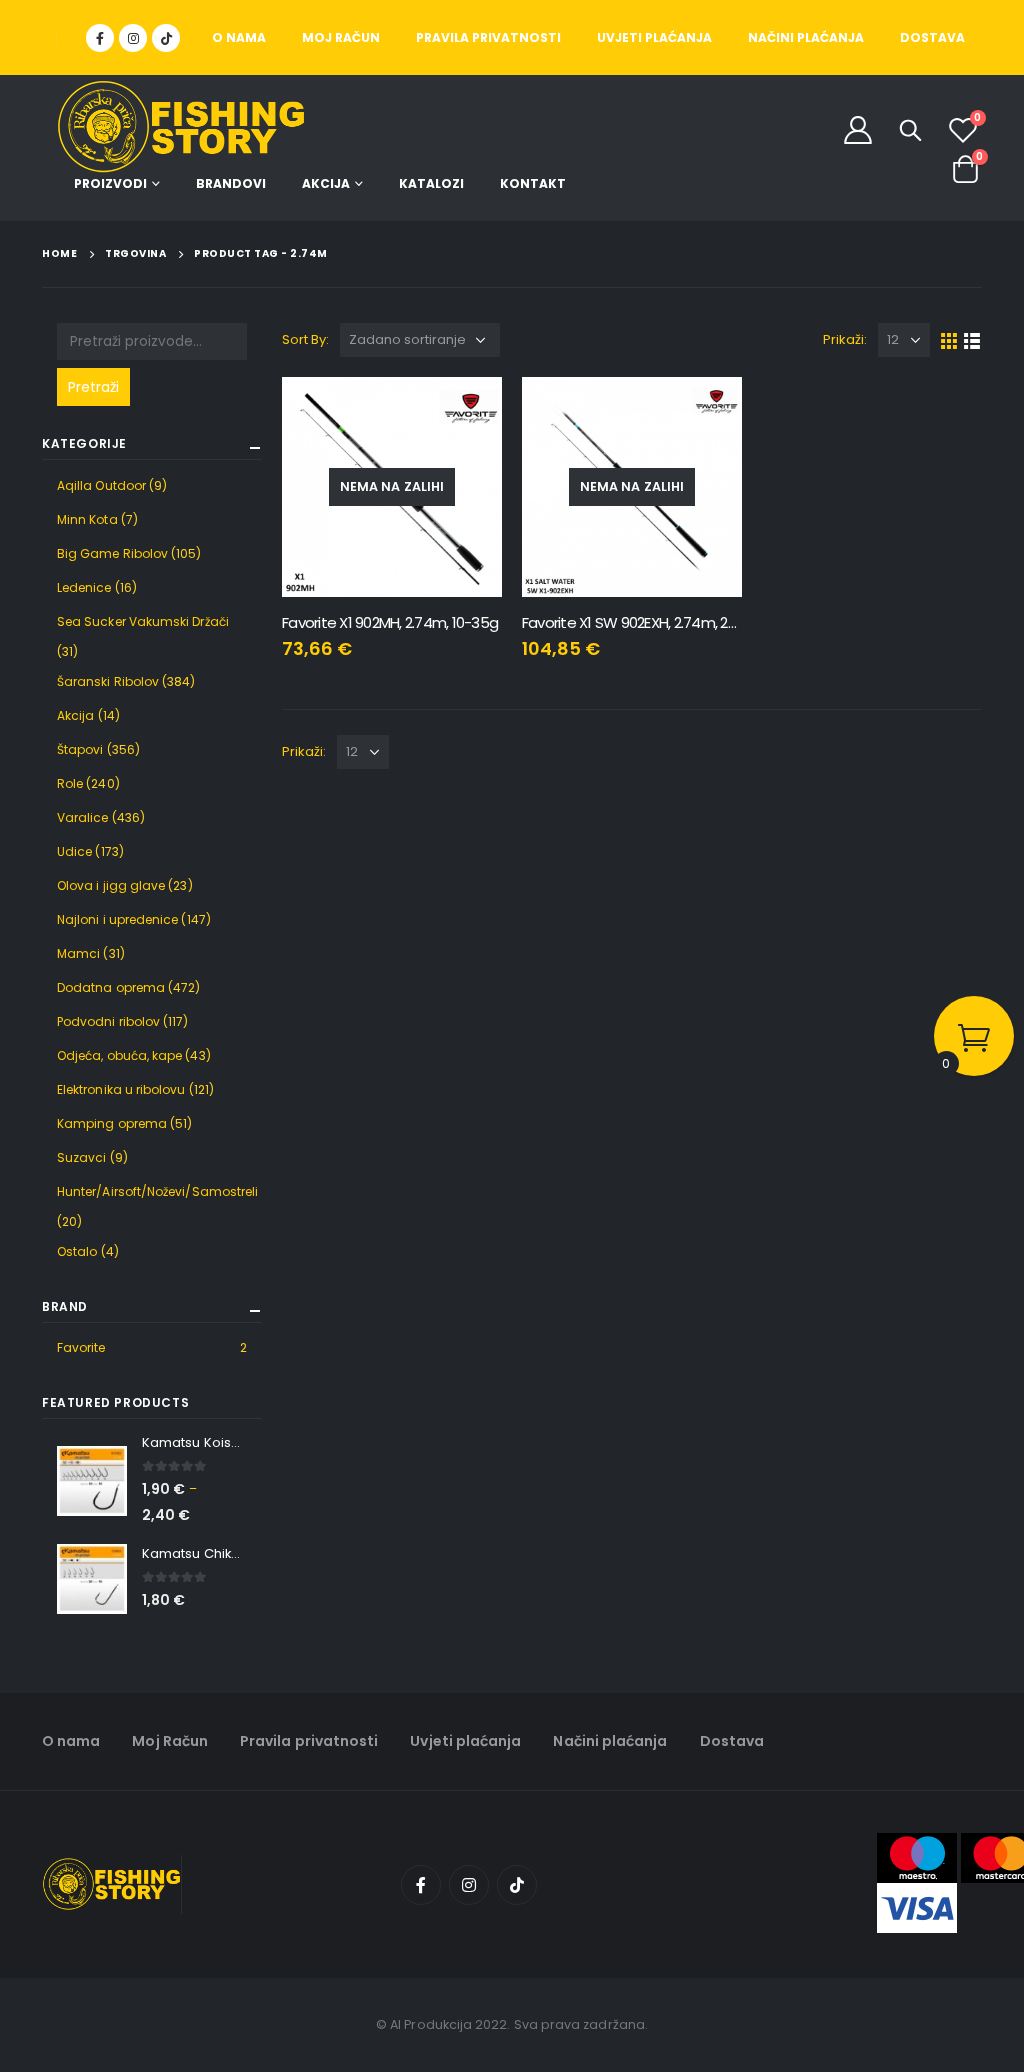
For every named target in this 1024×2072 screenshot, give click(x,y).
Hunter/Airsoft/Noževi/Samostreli (157, 1191)
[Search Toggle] (910, 130)
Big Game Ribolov (112, 553)
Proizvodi (110, 183)
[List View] (972, 339)
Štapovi (80, 749)
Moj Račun (341, 37)
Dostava (932, 37)
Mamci (78, 953)
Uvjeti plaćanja (654, 37)
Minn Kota (87, 519)
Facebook (421, 1885)
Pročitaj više (469, 410)
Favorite (81, 1347)
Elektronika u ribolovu (121, 1089)
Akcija (326, 183)
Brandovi (231, 183)
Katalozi (431, 183)
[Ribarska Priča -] (181, 127)
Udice (74, 851)
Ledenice (84, 587)
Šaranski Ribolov (108, 681)
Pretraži (93, 387)
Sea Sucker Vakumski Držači (143, 621)
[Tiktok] (166, 38)
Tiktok (517, 1885)
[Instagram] (133, 38)
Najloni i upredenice (117, 919)
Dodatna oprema (111, 987)
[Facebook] (100, 38)
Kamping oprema (112, 1123)
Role (70, 783)
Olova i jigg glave (111, 885)
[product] (92, 1481)
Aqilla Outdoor (101, 485)
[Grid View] (949, 339)
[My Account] (858, 129)
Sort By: (306, 339)
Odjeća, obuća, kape (119, 1055)
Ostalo (77, 1251)
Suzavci (82, 1157)
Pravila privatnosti (488, 37)
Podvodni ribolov (108, 1021)
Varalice (83, 817)
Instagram (469, 1885)
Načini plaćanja (806, 37)
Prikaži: (845, 339)
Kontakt (533, 183)
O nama (239, 37)
